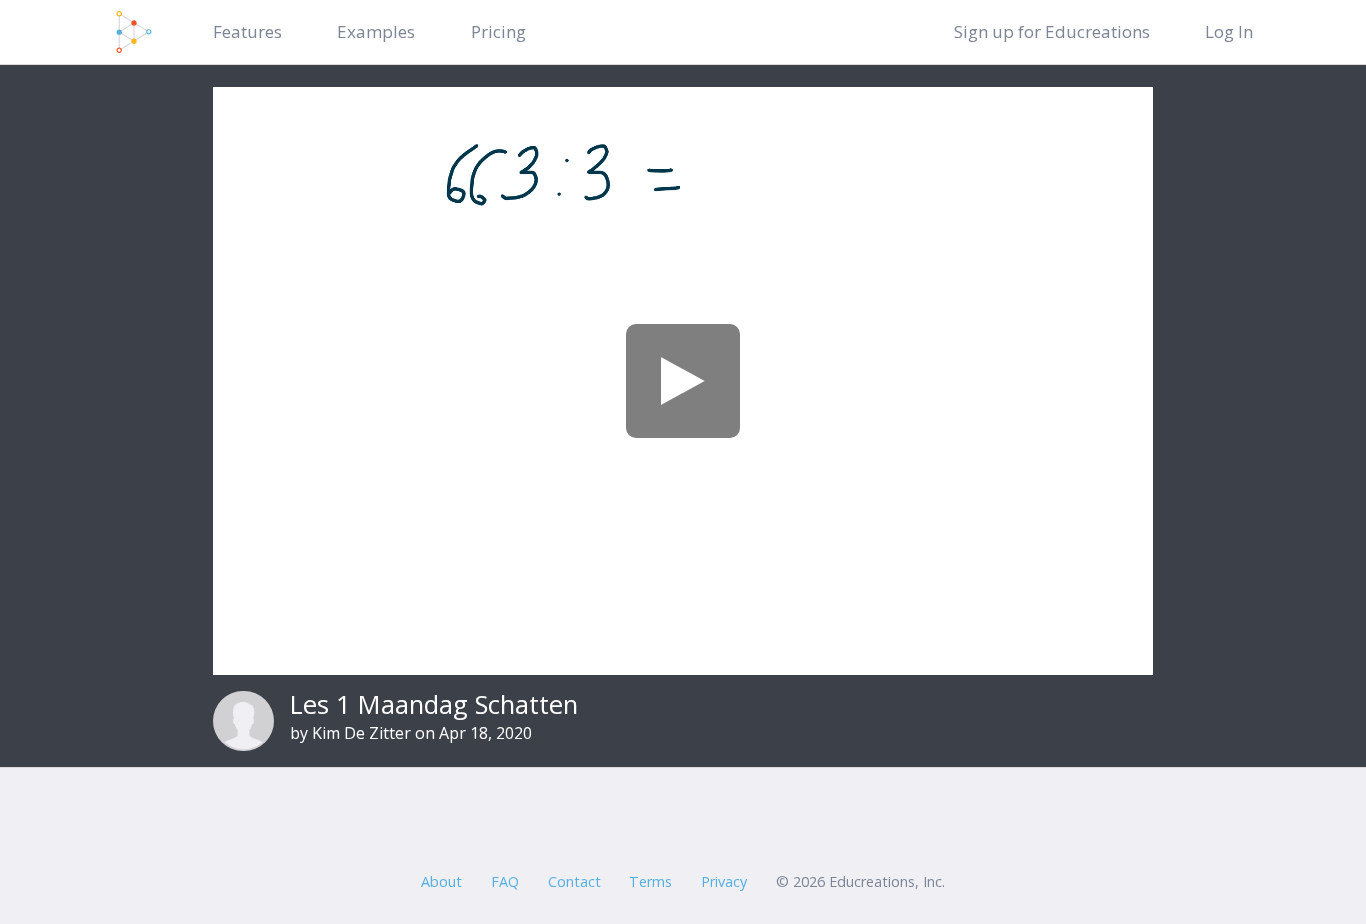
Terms (650, 881)
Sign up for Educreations (1052, 31)
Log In (1229, 31)
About (441, 881)
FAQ (505, 881)
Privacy (724, 881)
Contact (574, 881)
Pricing (498, 31)
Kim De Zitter (361, 733)
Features (247, 31)
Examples (376, 31)
